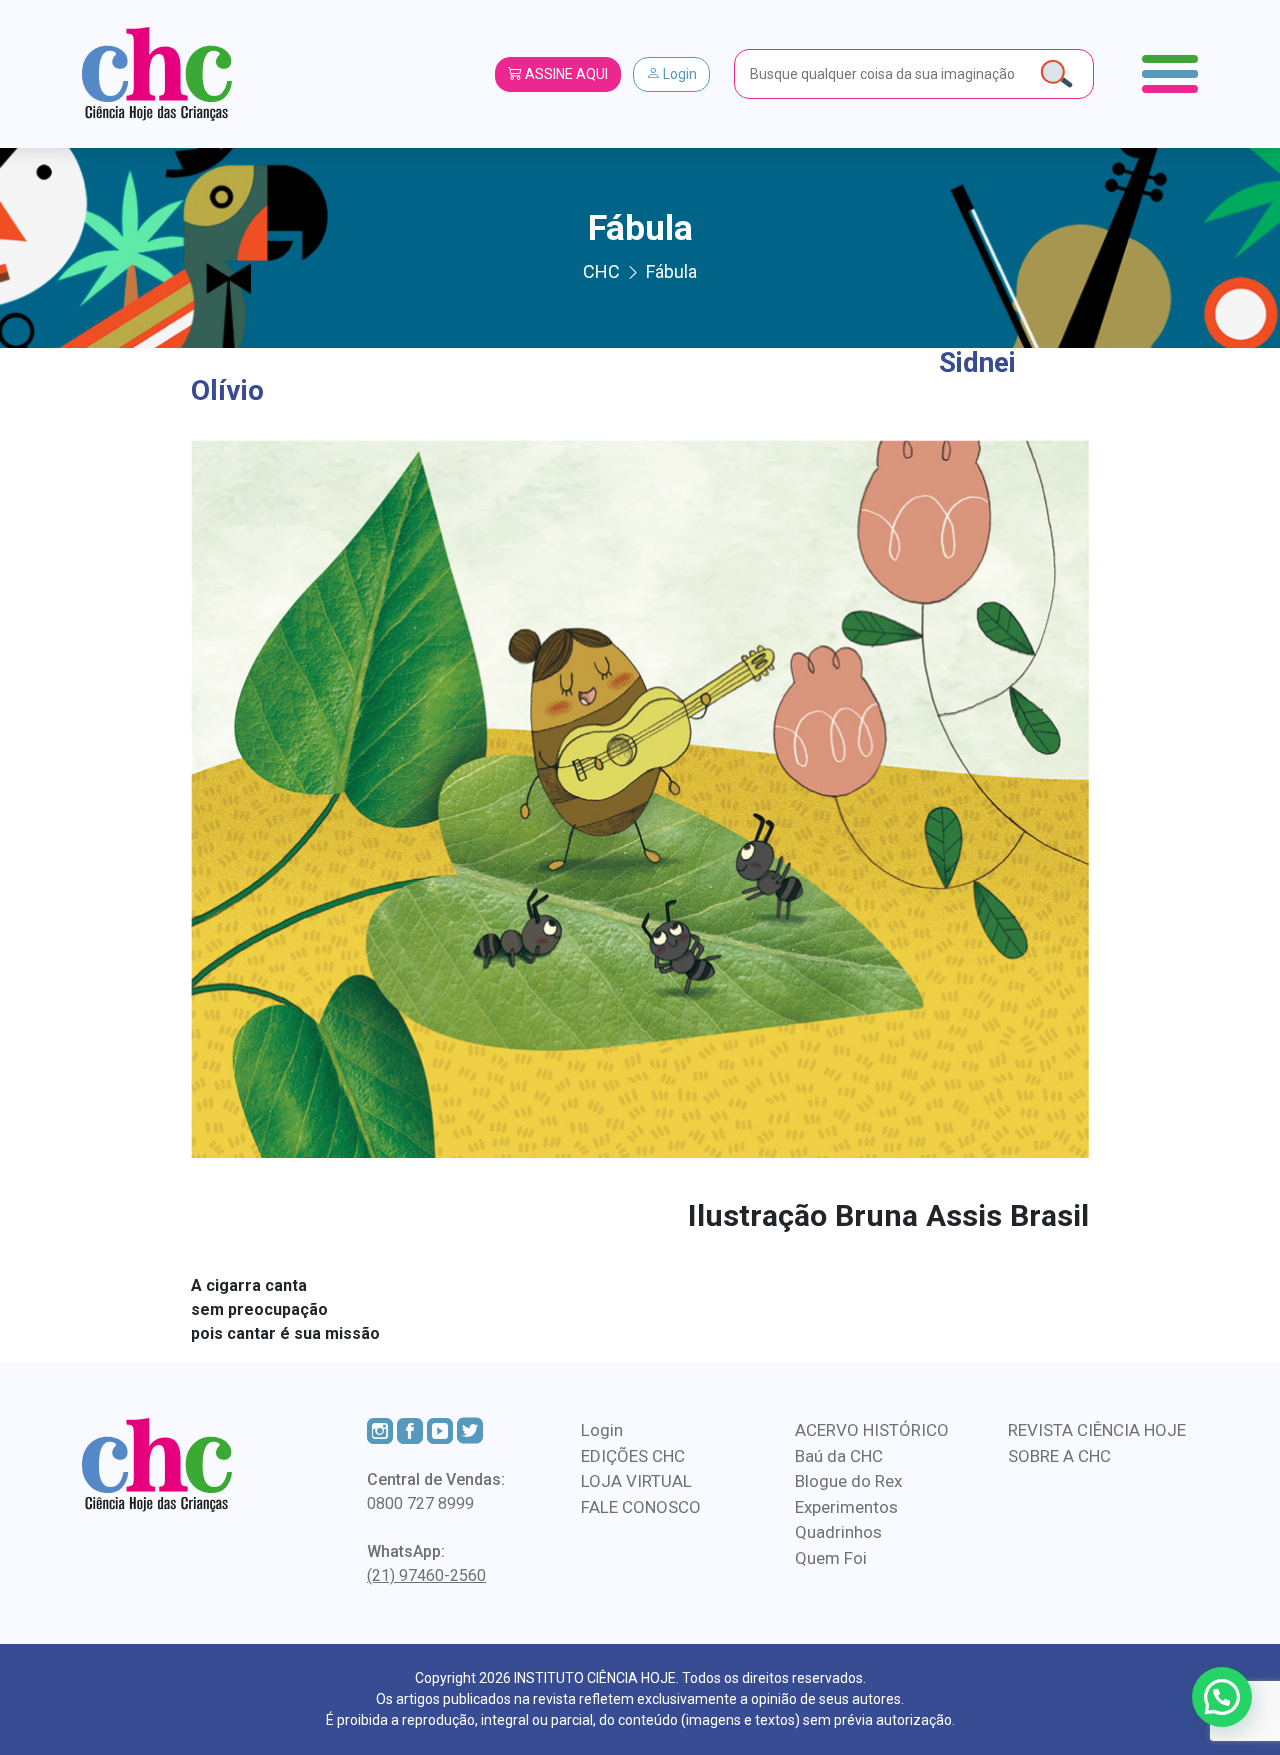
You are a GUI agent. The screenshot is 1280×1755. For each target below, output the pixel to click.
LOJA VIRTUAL (636, 1481)
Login (678, 74)
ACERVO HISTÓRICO (872, 1430)
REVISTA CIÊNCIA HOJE (1097, 1430)
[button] (1222, 1697)
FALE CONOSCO (641, 1507)
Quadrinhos (838, 1532)
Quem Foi (831, 1558)
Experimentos (846, 1507)
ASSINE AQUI (565, 74)
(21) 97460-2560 (426, 1575)
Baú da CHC (839, 1456)
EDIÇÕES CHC (633, 1456)
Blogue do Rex (848, 1481)
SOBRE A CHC (1059, 1456)
